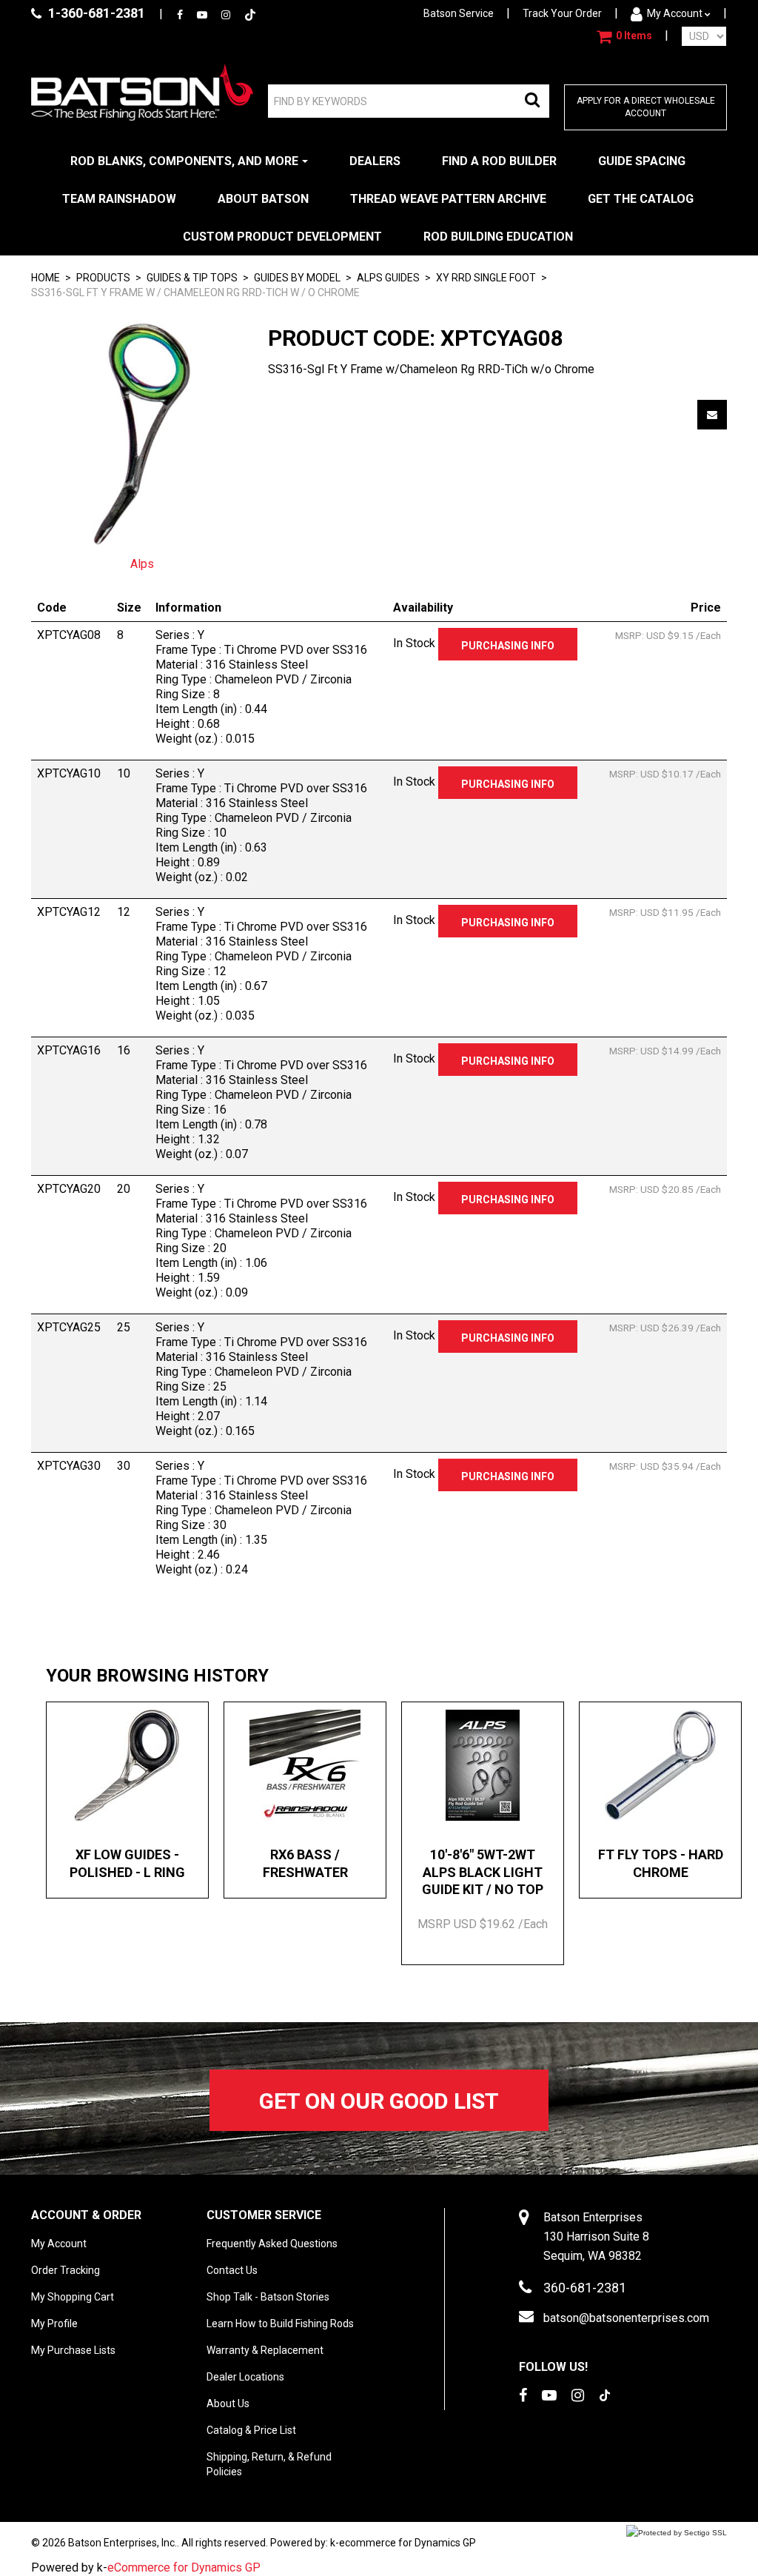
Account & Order (86, 2215)
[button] (624, 36)
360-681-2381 (585, 2288)
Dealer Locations (245, 2377)
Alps (142, 564)
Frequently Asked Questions (272, 2244)
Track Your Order (562, 13)
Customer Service (264, 2215)
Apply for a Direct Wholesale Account (646, 107)
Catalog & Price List (251, 2430)
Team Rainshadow (119, 199)
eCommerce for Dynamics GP (184, 2567)
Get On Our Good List (379, 2101)
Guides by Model (297, 278)
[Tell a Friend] (712, 415)
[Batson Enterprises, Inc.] (142, 92)
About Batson (263, 199)
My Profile (54, 2324)
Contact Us (232, 2270)
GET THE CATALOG (641, 199)
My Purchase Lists (73, 2350)
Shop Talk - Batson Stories (268, 2297)
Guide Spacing (642, 161)
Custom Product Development (282, 237)
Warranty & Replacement (265, 2350)
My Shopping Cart (73, 2297)
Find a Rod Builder (499, 161)
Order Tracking (66, 2270)
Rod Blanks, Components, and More (184, 161)
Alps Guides (388, 278)
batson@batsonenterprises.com (626, 2318)
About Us (228, 2403)
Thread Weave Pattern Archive (448, 199)
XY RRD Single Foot (486, 278)
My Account (675, 13)
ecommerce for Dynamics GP (407, 2543)
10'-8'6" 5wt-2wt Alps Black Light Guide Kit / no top (483, 1872)
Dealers (375, 161)
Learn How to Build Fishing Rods (280, 2324)
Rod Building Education (498, 237)
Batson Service (459, 13)
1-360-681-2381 (95, 13)
